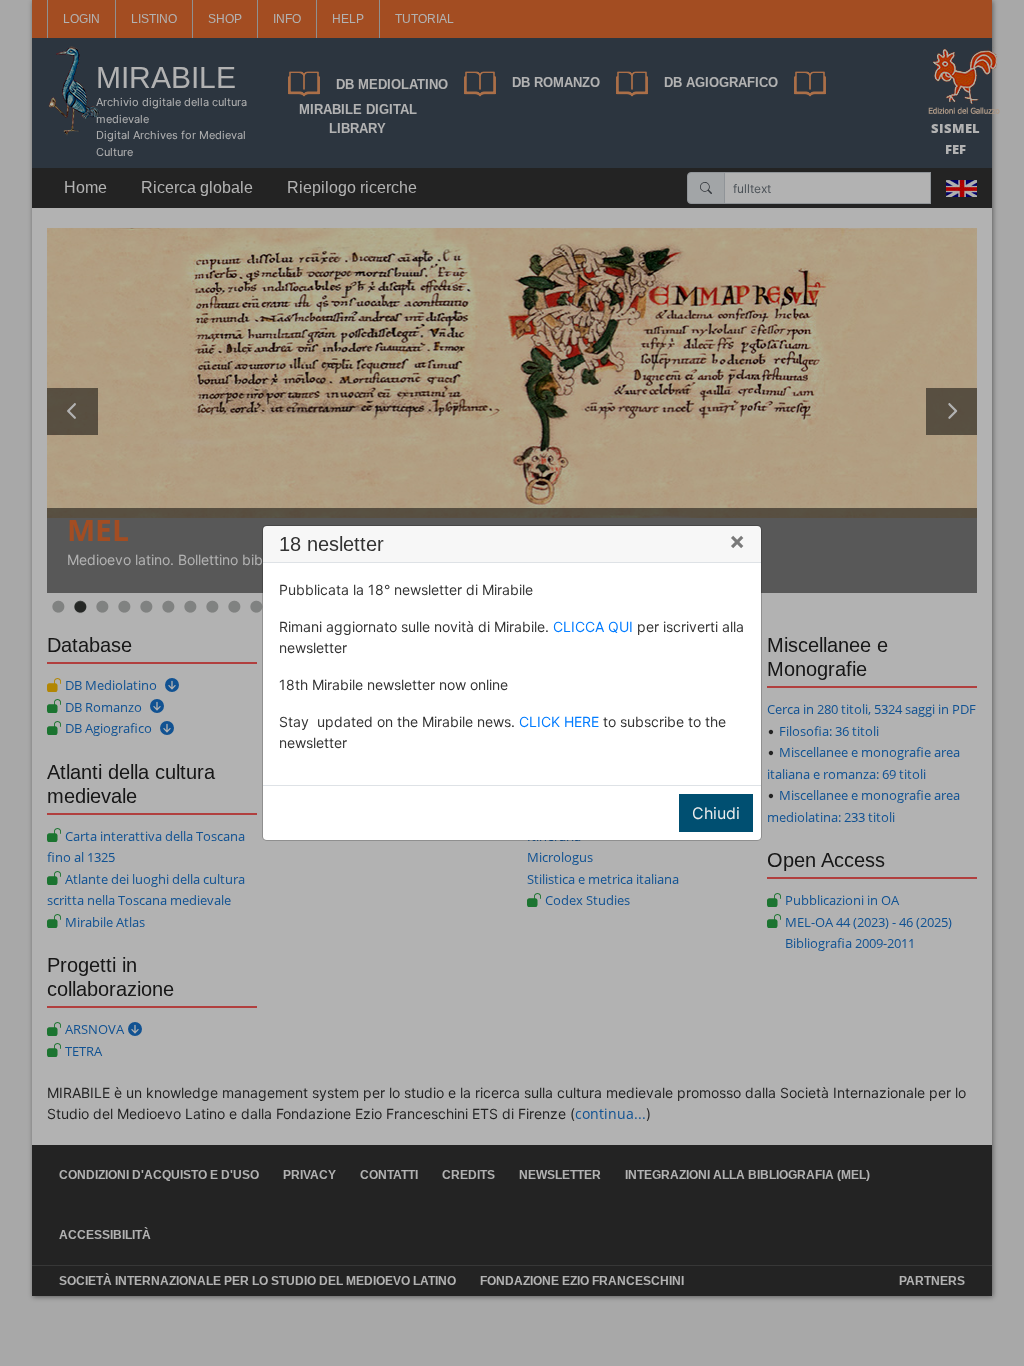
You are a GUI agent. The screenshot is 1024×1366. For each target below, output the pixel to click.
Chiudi (716, 813)
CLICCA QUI (593, 626)
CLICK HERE (559, 721)
